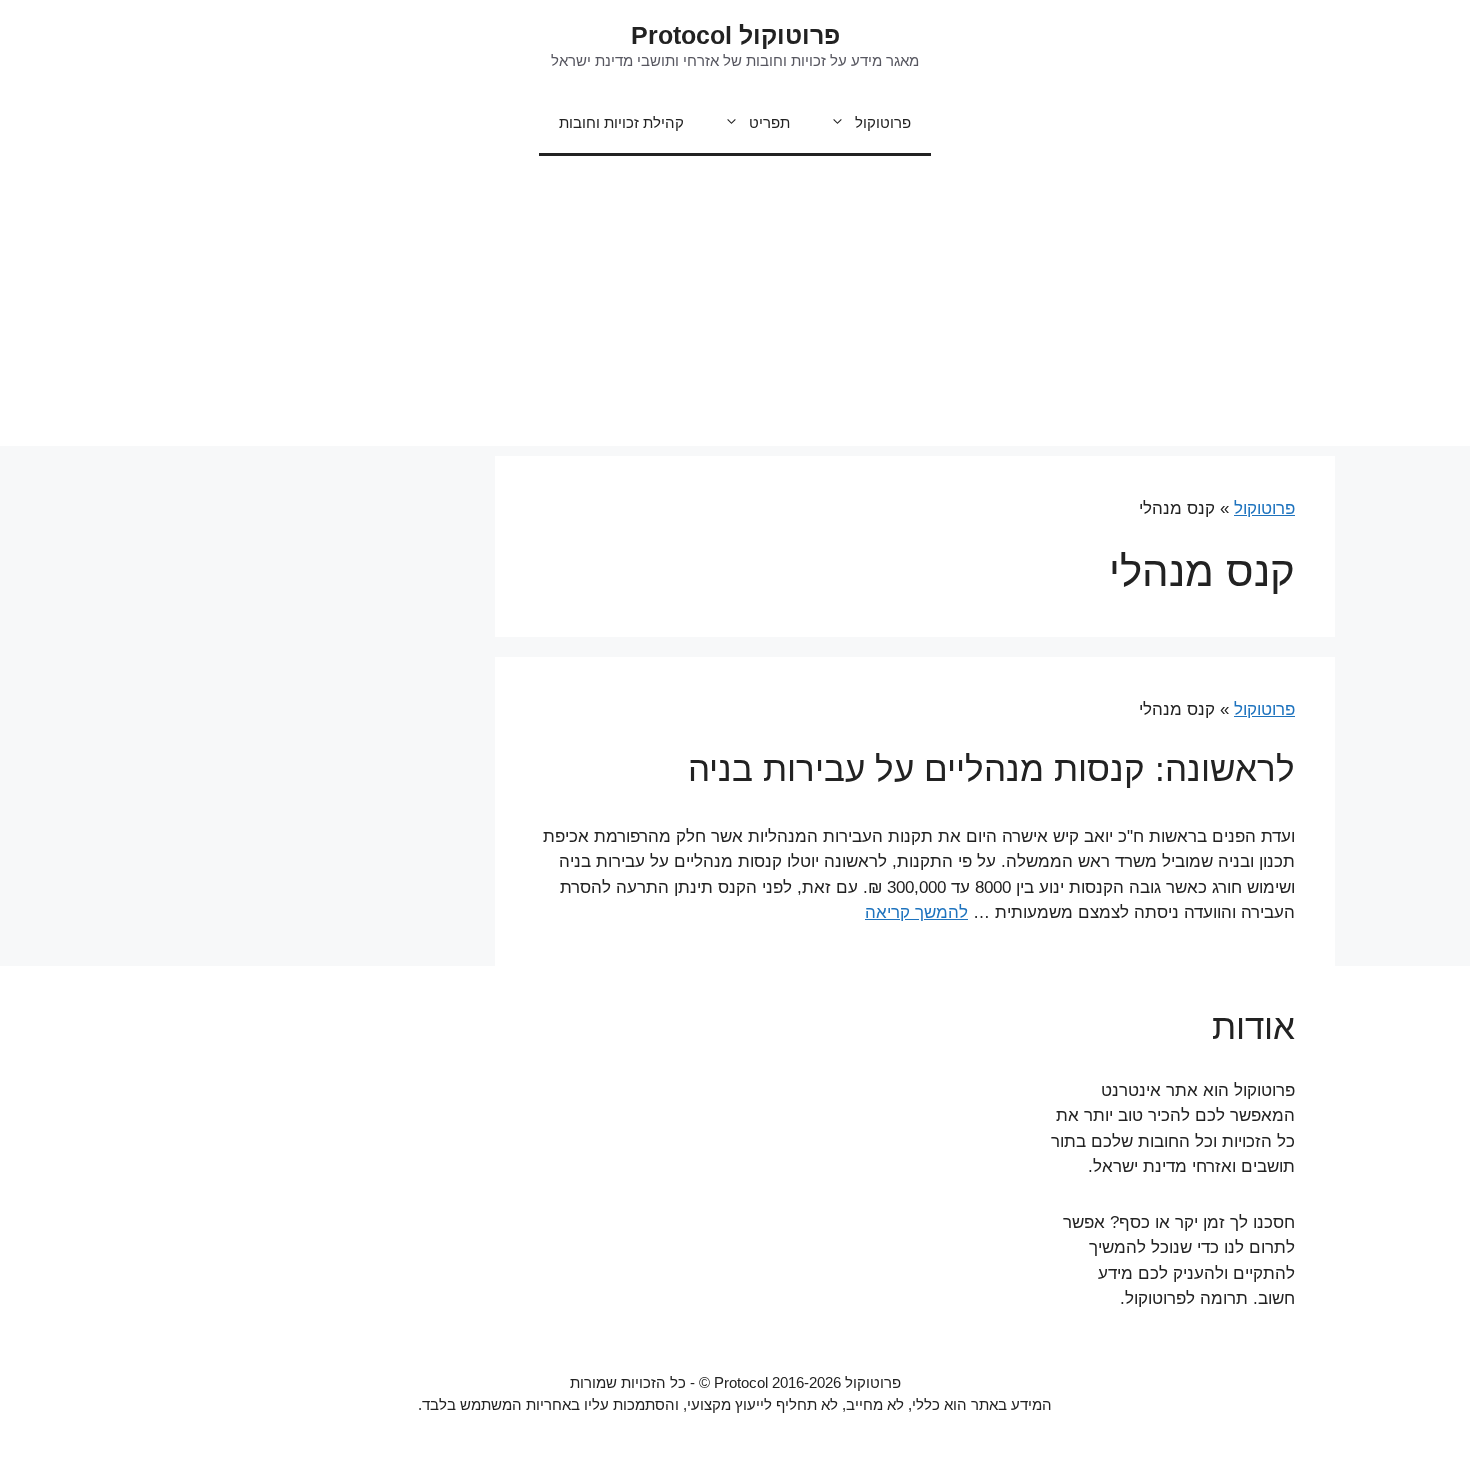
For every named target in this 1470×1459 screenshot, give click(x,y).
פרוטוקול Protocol (735, 35)
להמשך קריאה (916, 912)
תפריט (769, 122)
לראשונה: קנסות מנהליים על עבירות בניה (991, 768)
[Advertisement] (735, 306)
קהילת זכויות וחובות (621, 122)
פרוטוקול (883, 122)
